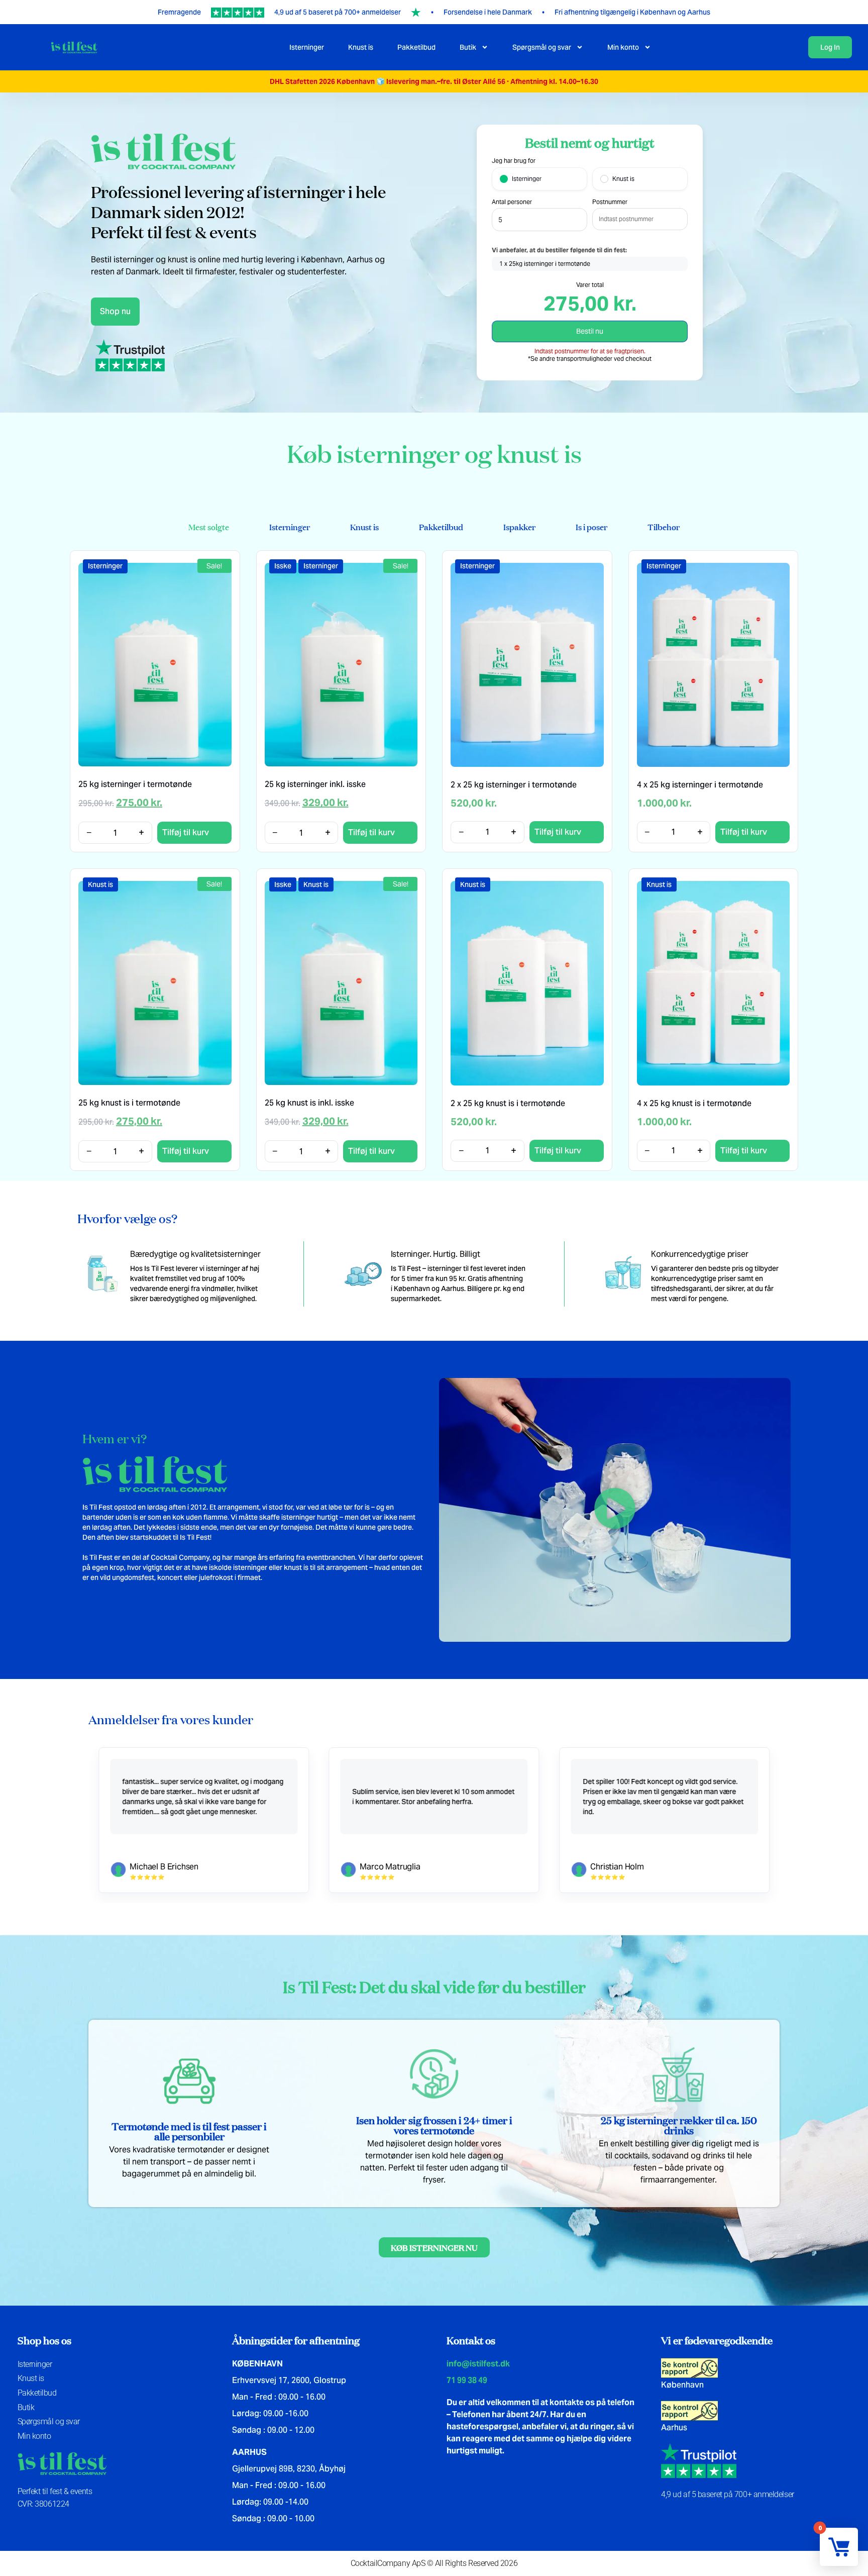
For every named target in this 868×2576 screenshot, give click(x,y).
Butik (468, 47)
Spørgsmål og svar (542, 47)
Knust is (361, 47)
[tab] (209, 527)
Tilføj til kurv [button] (186, 832)
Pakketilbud (416, 47)
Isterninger (307, 47)
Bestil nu (590, 331)
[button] (615, 1510)
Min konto (623, 47)
